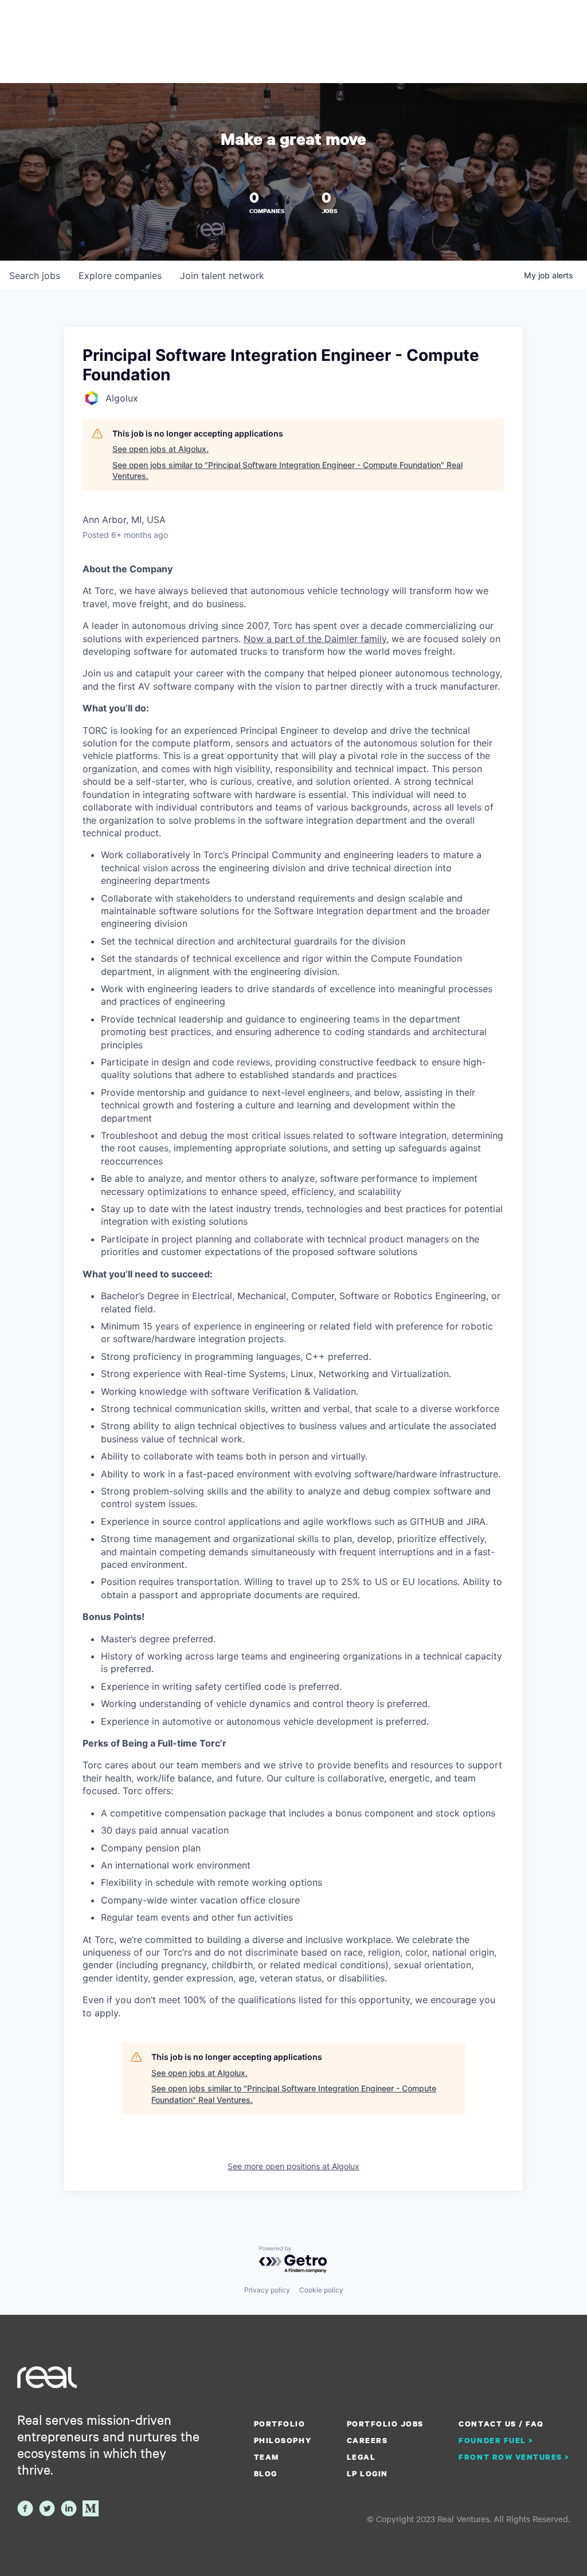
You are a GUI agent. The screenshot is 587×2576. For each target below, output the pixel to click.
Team (267, 2457)
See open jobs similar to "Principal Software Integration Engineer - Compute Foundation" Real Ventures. (287, 471)
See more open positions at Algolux (293, 2166)
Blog (266, 2473)
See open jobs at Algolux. (161, 449)
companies (120, 276)
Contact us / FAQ (501, 2424)
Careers (367, 2440)
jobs (35, 276)
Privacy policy (267, 2290)
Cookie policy (321, 2290)
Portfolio (280, 2424)
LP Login (367, 2473)
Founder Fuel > (496, 2440)
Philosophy (283, 2440)
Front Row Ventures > (514, 2457)
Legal (361, 2457)
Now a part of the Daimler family (315, 639)
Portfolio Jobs (385, 2424)
